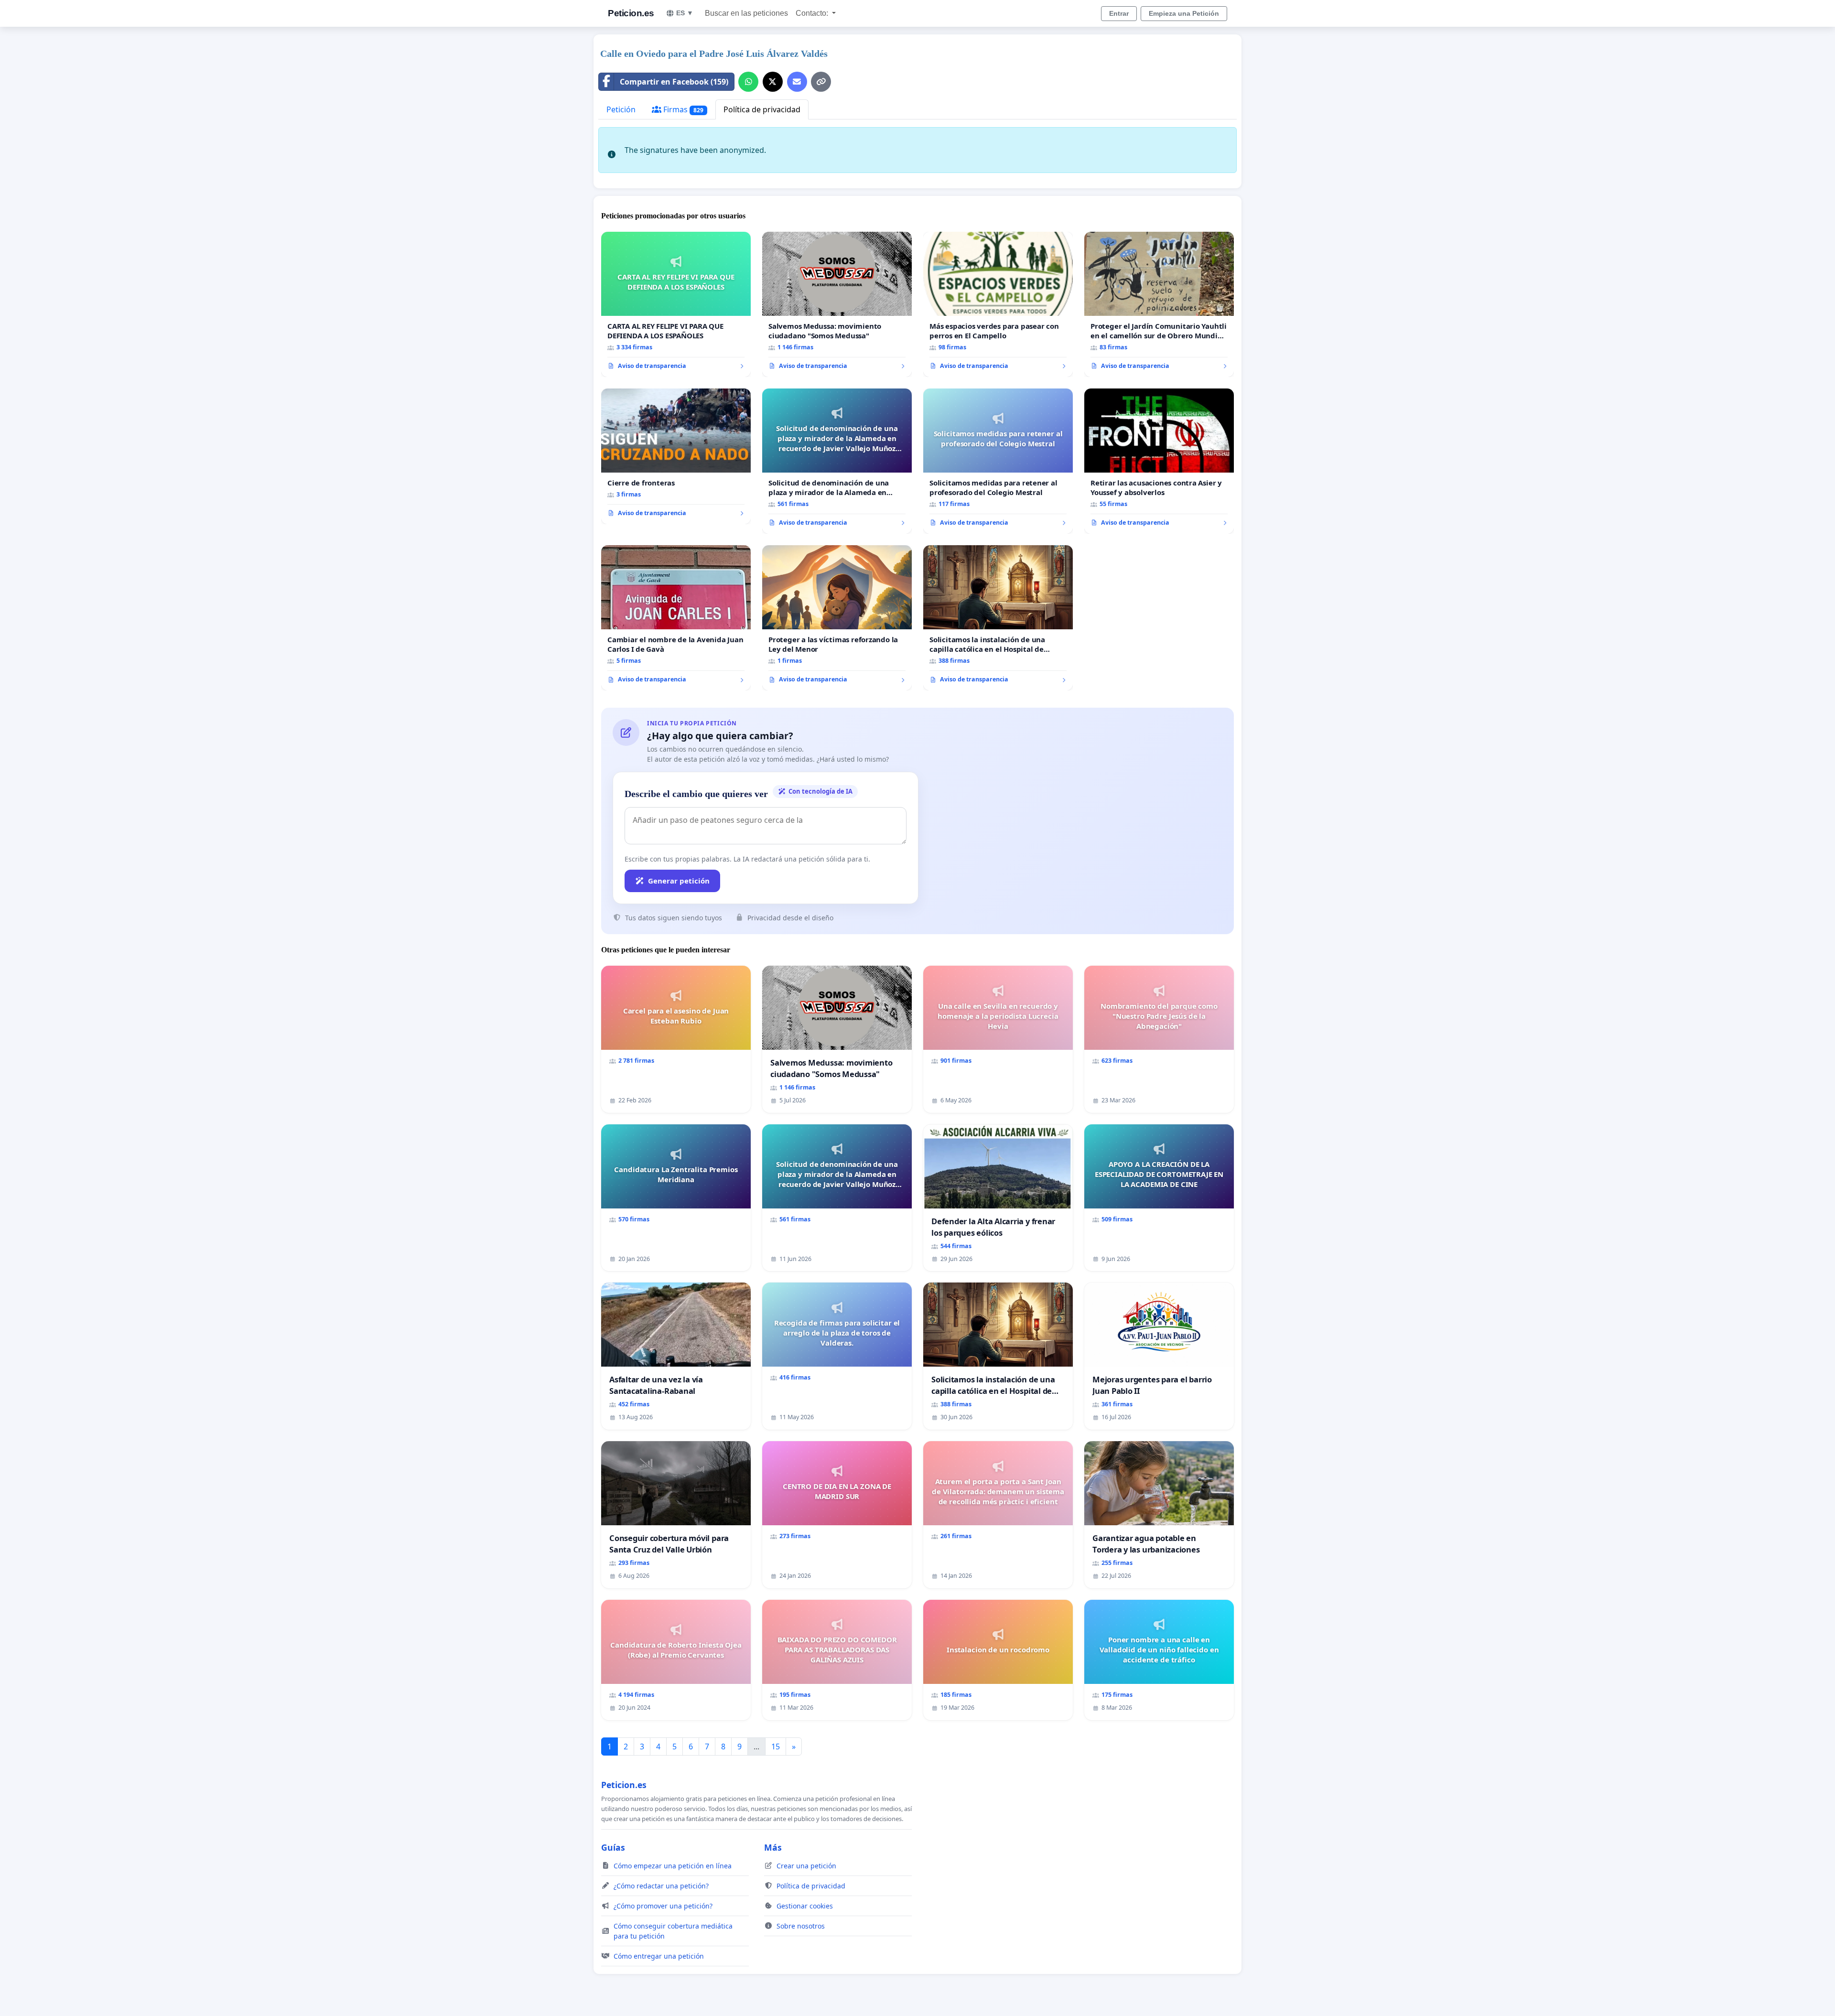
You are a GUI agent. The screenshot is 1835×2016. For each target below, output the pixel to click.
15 (776, 1746)
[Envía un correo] (797, 82)
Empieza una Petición (1184, 13)
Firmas (682, 109)
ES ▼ (685, 13)
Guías (613, 1847)
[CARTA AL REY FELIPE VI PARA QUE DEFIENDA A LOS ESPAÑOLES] (676, 304)
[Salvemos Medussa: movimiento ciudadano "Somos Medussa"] (837, 304)
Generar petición (679, 881)
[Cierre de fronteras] (676, 456)
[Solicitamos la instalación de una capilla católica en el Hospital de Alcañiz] (998, 618)
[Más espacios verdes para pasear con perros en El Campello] (998, 304)
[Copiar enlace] (821, 82)
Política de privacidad (762, 109)
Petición (621, 109)
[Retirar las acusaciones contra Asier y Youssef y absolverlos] (1159, 461)
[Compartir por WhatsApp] (748, 82)
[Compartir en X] (773, 82)
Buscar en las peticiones (746, 13)
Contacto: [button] (813, 13)
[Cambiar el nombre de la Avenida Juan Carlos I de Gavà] (676, 618)
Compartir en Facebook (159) (674, 82)
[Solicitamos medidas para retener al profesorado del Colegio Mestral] (998, 461)
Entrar (1119, 13)
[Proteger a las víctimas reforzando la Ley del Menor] (837, 618)
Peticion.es (631, 13)
